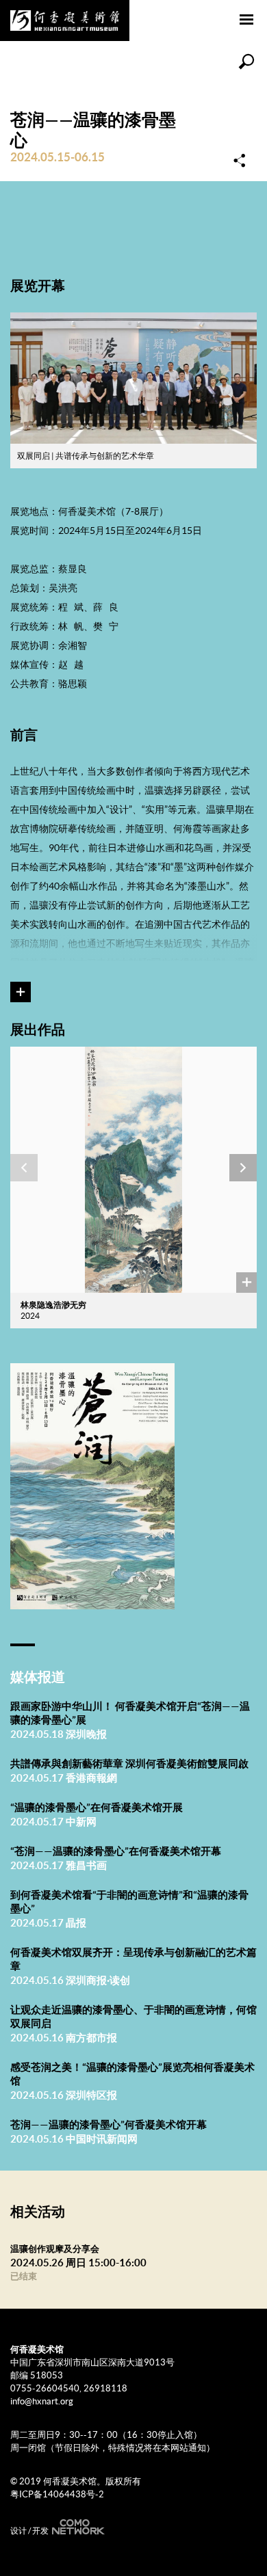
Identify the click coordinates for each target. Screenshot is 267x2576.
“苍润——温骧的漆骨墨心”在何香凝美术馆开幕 (116, 1851)
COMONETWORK (77, 2527)
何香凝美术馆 (65, 21)
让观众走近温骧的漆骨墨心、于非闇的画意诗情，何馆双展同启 (133, 2016)
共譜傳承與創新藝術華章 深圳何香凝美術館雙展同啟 (129, 1763)
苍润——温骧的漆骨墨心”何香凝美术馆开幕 (109, 2124)
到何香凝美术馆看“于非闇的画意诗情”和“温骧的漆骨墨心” (129, 1902)
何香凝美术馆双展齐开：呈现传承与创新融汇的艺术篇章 (133, 1959)
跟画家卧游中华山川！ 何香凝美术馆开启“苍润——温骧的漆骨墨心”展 (130, 1713)
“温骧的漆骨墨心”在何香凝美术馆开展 (97, 1807)
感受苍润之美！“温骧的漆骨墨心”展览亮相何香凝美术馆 (132, 2074)
